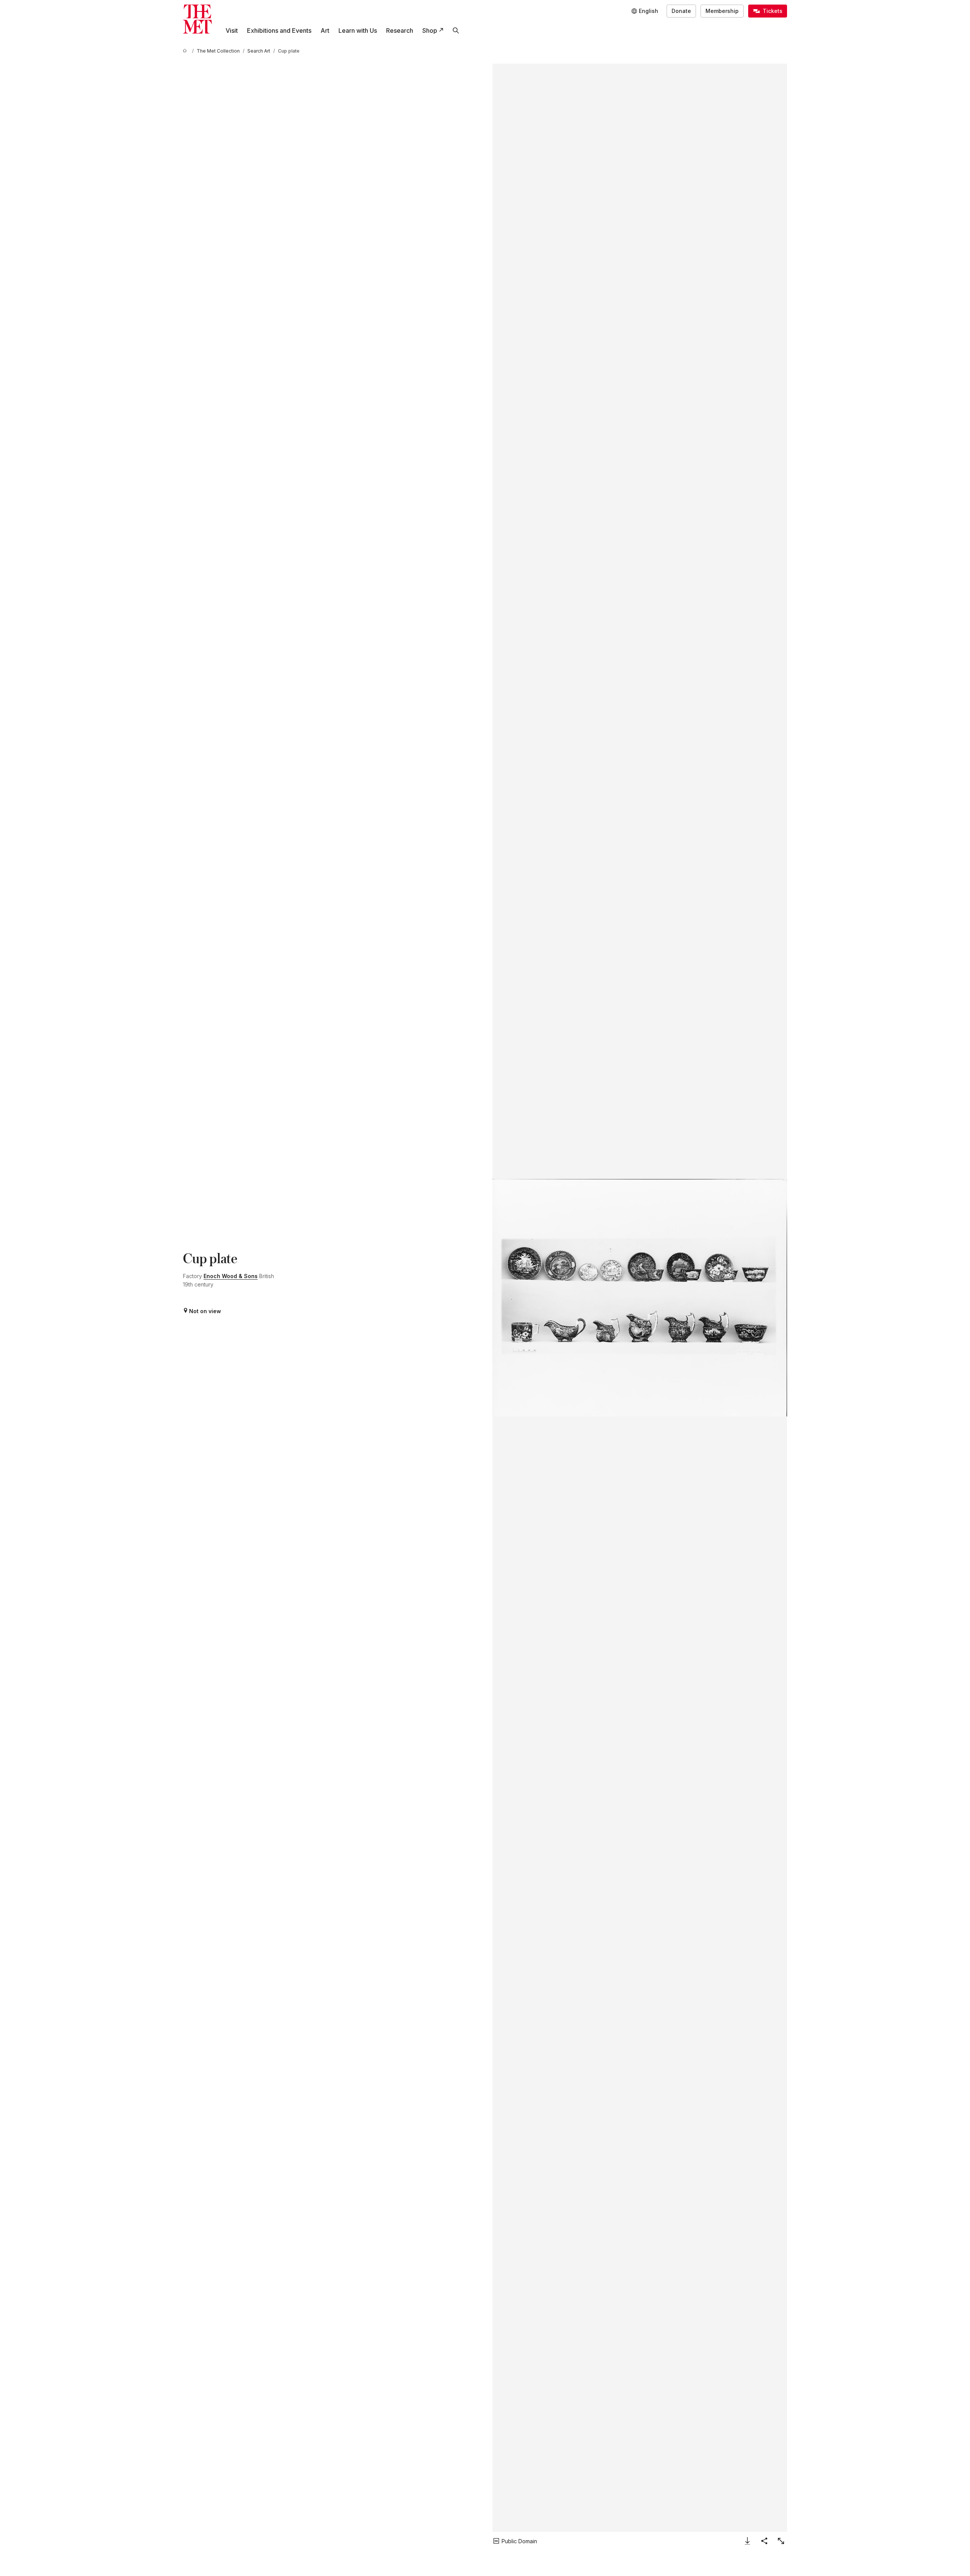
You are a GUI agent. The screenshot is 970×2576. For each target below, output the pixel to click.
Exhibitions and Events (279, 30)
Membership (722, 11)
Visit (232, 30)
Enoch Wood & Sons (231, 1276)
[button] (640, 1298)
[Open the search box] (456, 30)
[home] (186, 51)
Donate (681, 11)
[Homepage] (197, 19)
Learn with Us (358, 30)
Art (325, 30)
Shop (430, 30)
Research (400, 30)
